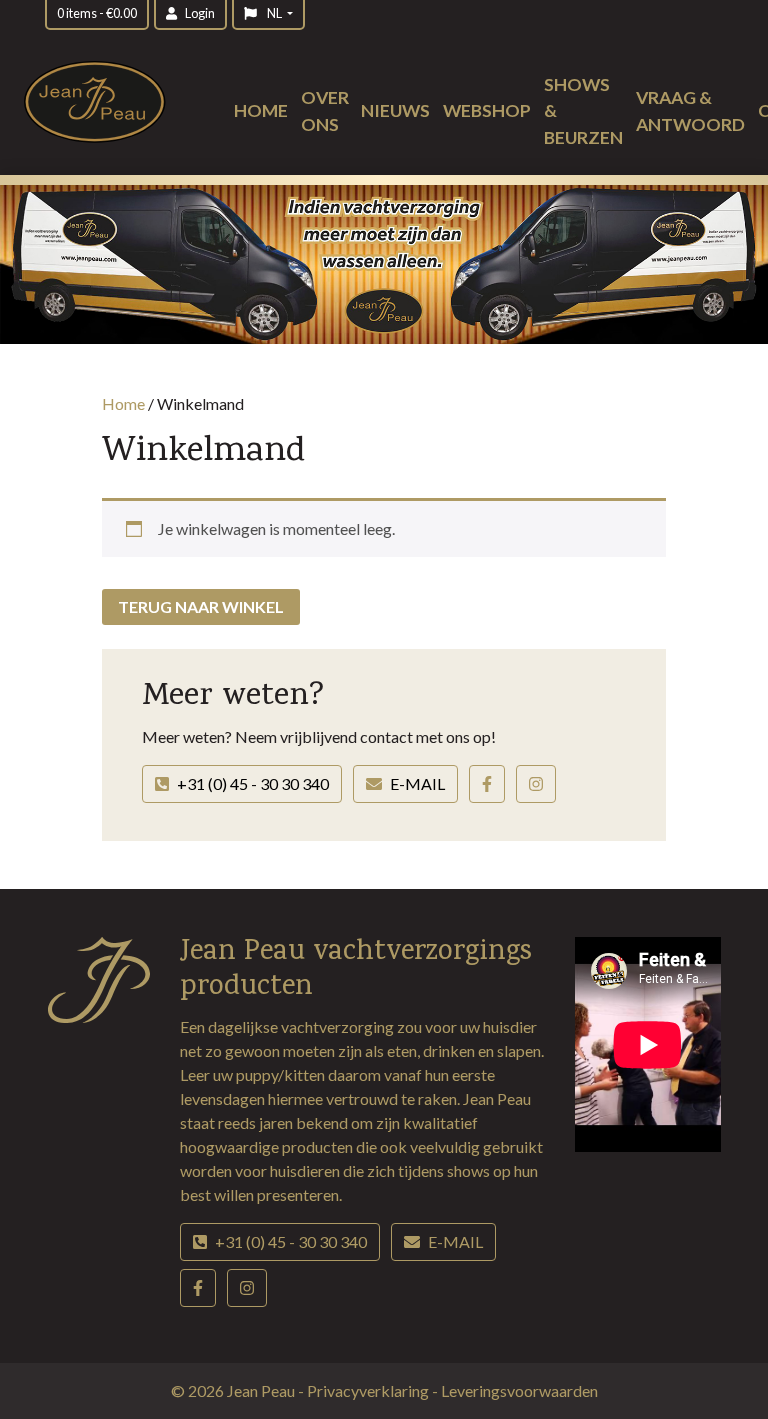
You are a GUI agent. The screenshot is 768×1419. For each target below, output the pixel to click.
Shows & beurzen (583, 111)
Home (261, 110)
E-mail (417, 783)
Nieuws (395, 110)
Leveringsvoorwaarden (519, 1390)
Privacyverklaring (369, 1390)
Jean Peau (262, 1390)
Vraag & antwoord (690, 110)
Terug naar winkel (201, 606)
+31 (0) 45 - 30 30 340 (253, 783)
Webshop (487, 110)
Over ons (325, 110)
